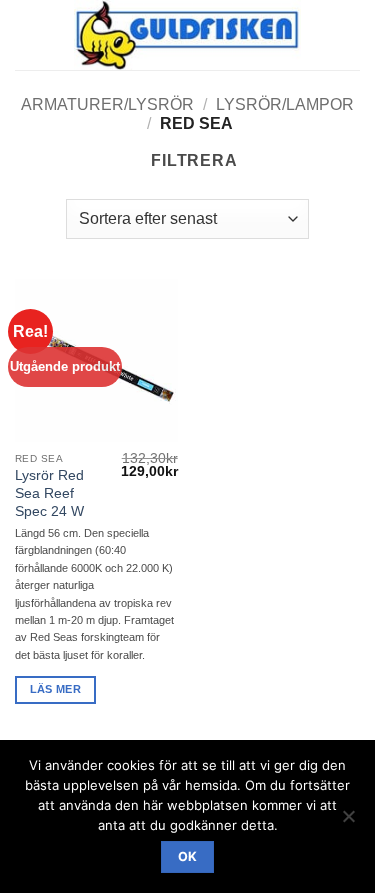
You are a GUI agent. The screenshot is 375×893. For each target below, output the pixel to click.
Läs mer (55, 689)
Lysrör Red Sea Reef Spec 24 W (49, 493)
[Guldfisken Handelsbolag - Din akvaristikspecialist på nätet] (187, 35)
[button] (27, 34)
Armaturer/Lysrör (107, 104)
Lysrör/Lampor (285, 104)
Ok (188, 856)
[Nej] (348, 822)
